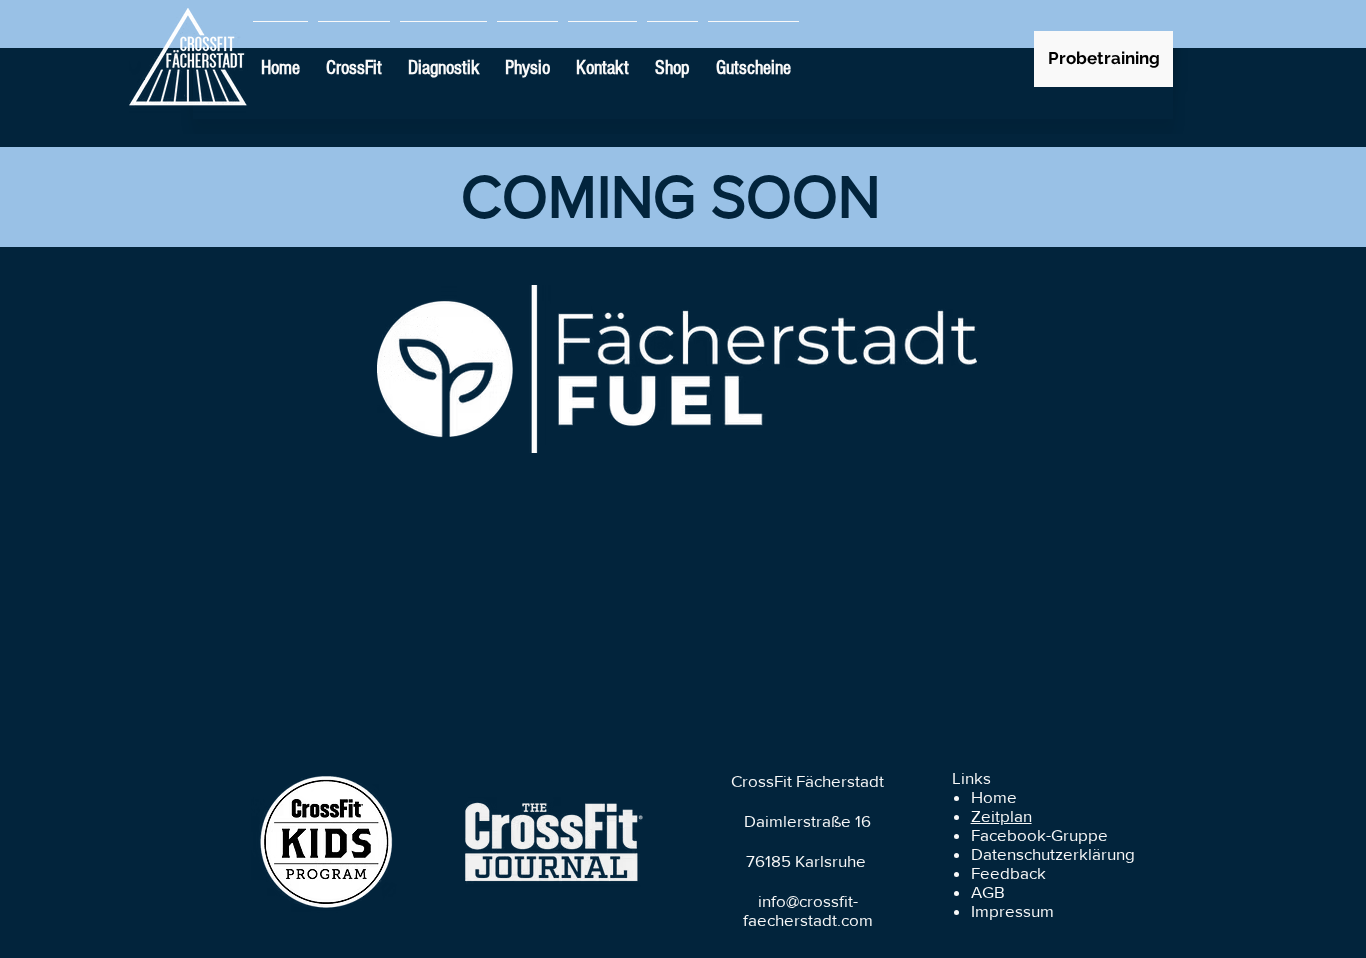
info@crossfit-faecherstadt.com (808, 910)
